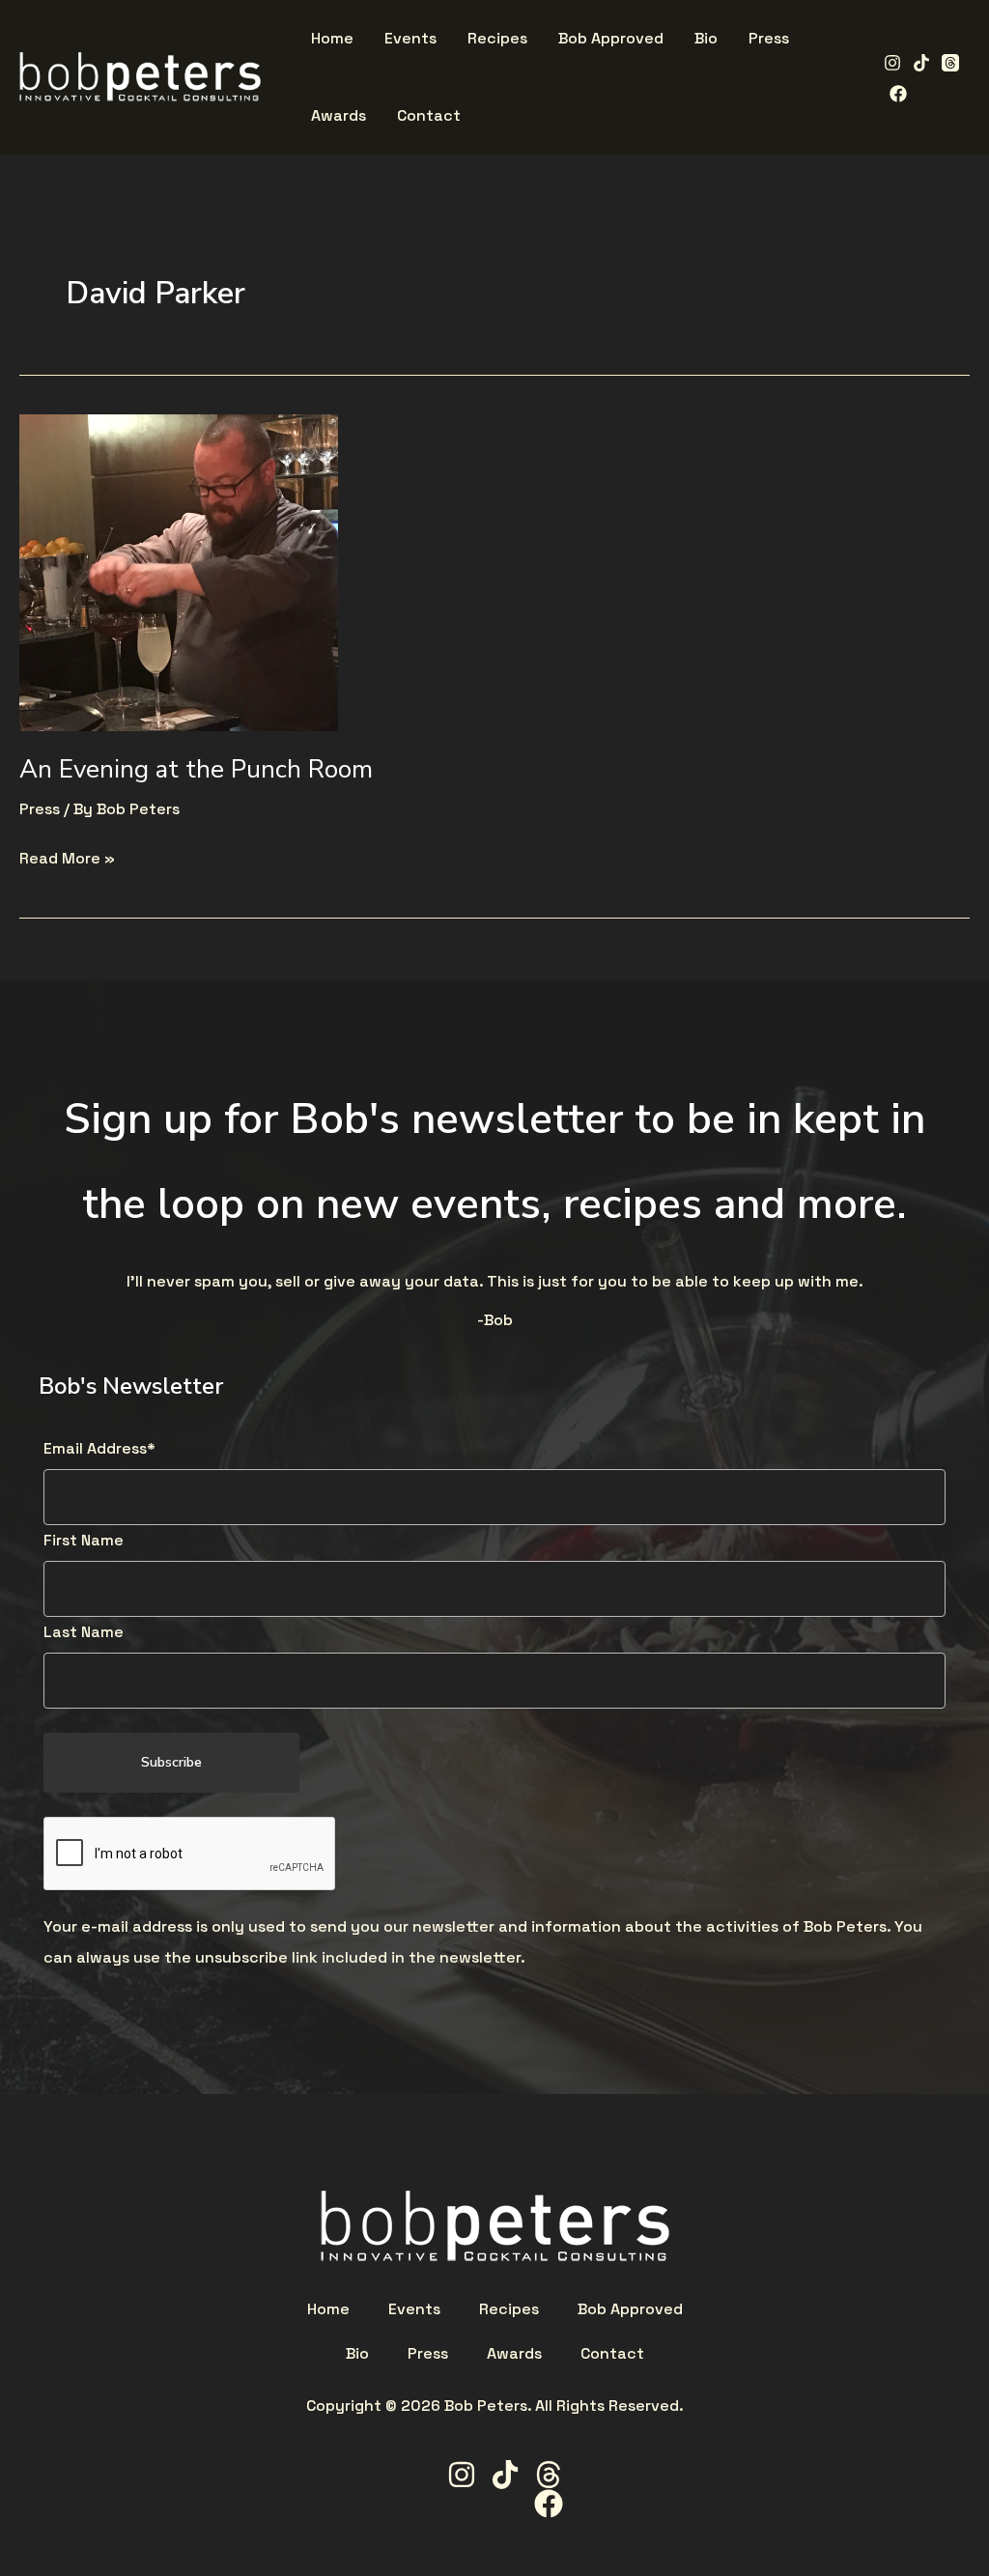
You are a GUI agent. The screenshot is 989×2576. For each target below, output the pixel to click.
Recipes (509, 2309)
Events (414, 2309)
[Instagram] (892, 63)
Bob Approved (630, 2309)
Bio (357, 2354)
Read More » (67, 856)
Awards (514, 2354)
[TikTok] (921, 63)
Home (328, 2309)
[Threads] (950, 63)
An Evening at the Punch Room (196, 769)
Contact (612, 2354)
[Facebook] (898, 94)
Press (40, 809)
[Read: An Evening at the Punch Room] (179, 571)
